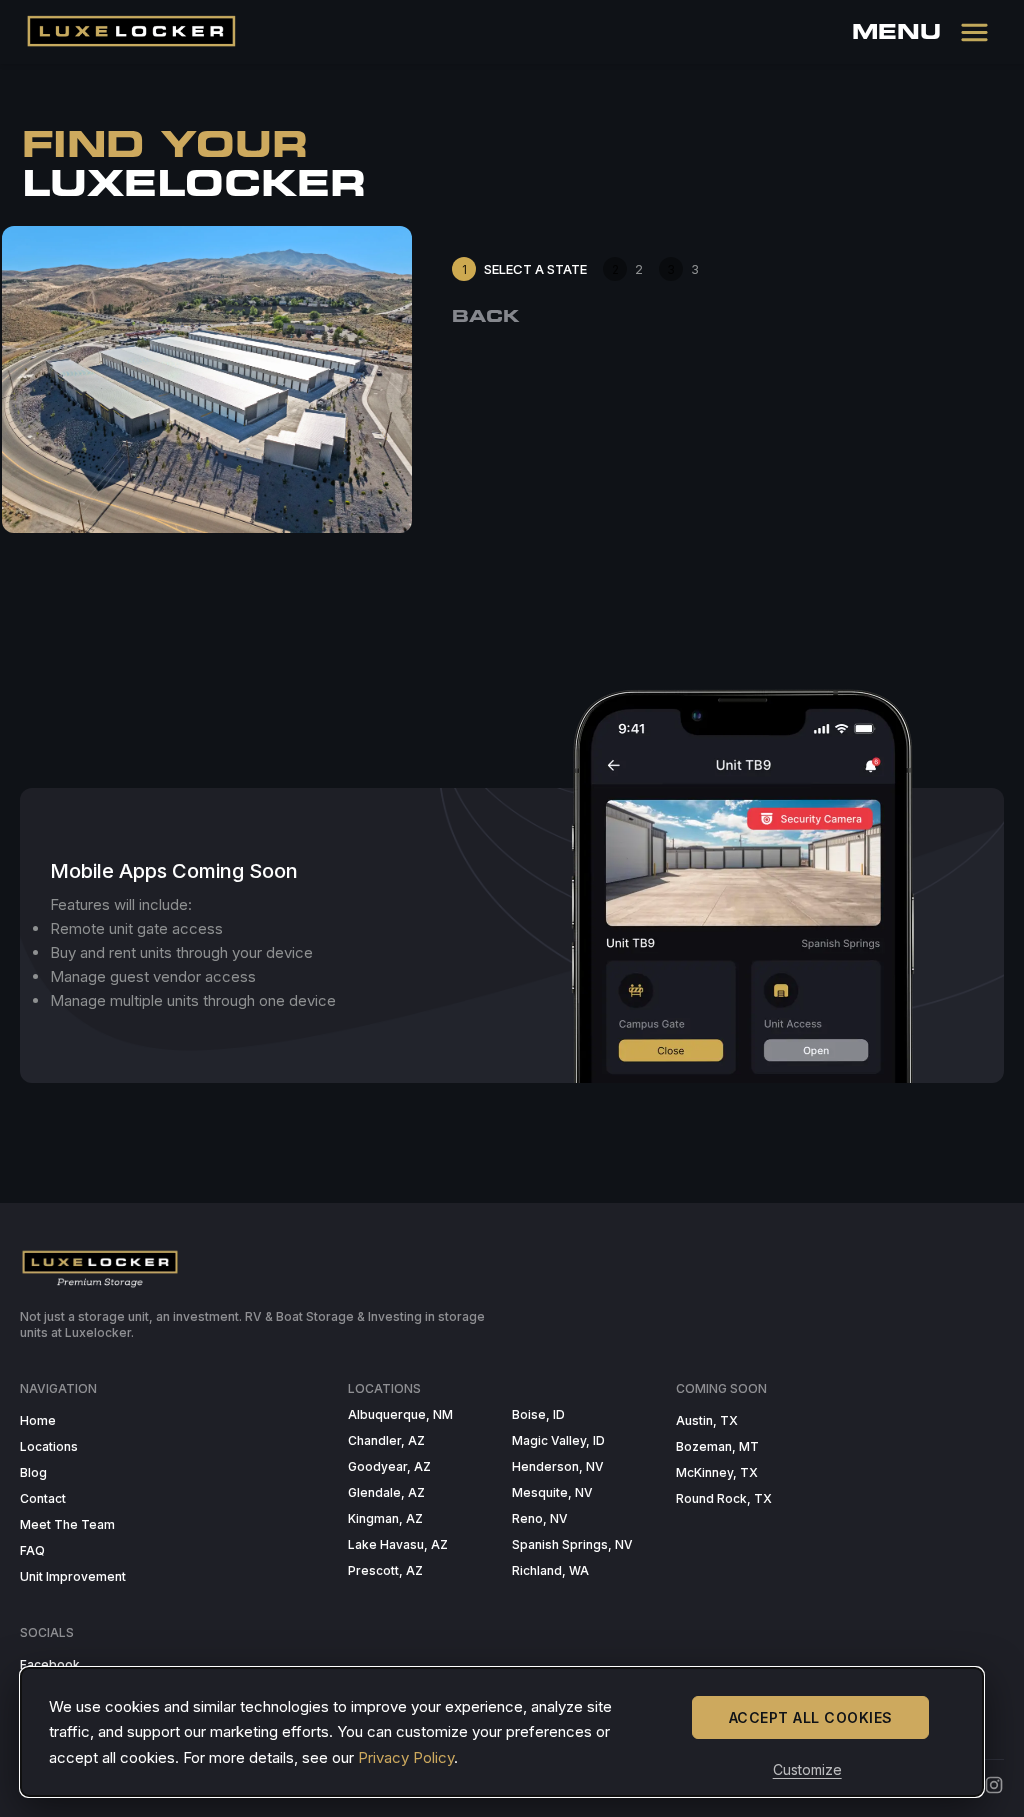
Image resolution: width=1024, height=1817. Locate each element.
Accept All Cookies (811, 1717)
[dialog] (502, 1732)
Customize (807, 1769)
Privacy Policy (406, 1757)
